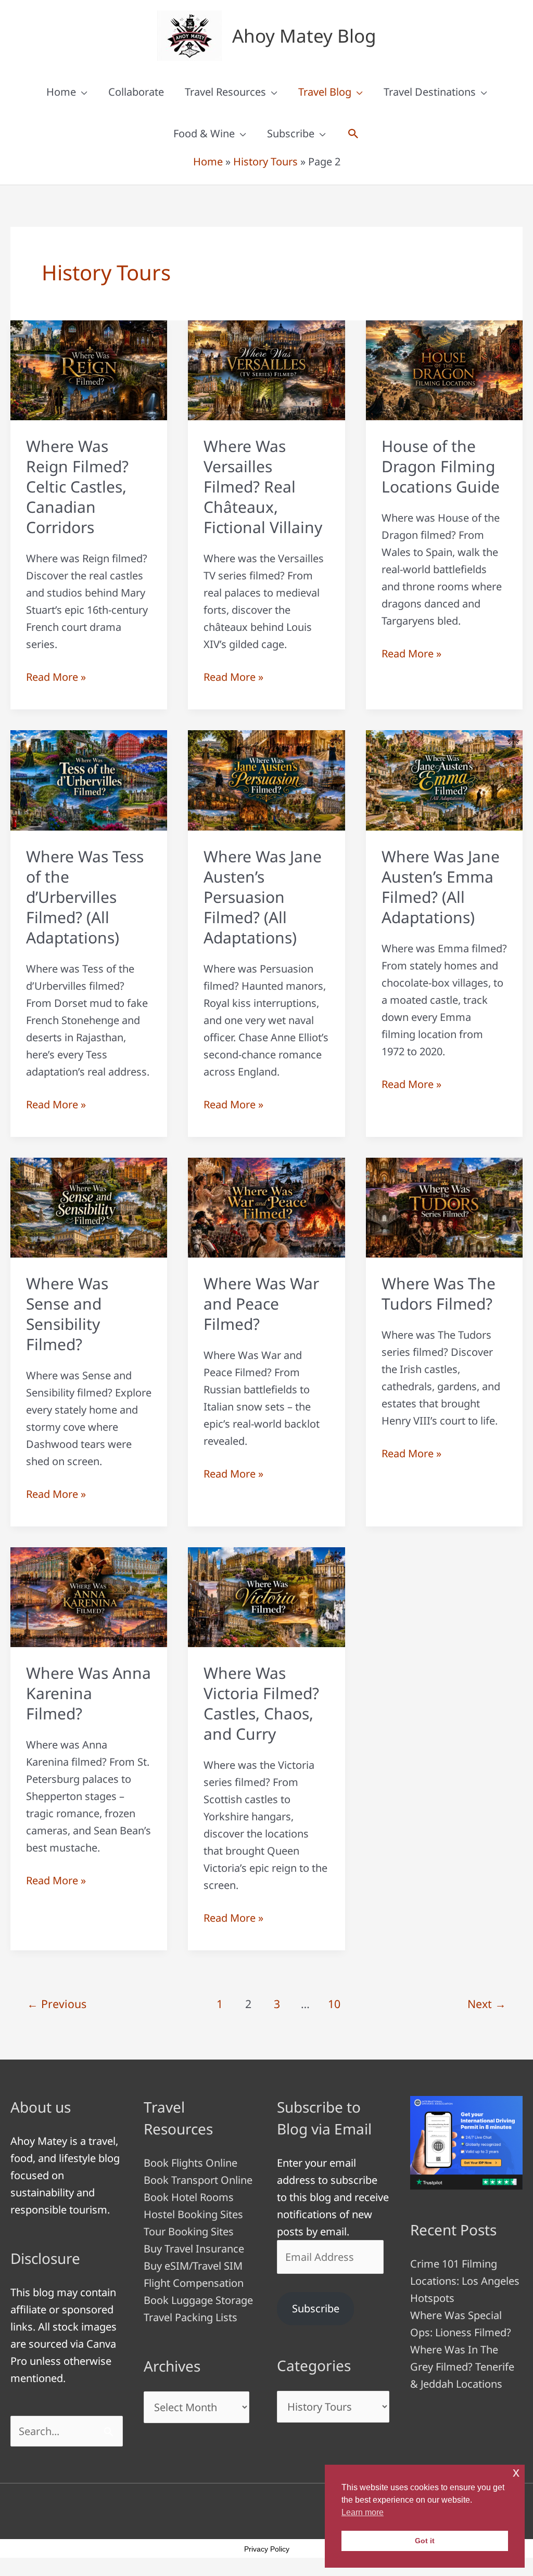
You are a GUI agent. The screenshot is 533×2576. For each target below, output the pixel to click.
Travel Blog (325, 92)
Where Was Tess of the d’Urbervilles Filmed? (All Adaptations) (85, 897)
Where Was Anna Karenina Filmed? (88, 1693)
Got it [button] (425, 2541)
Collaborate (136, 92)
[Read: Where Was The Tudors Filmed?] (444, 1206)
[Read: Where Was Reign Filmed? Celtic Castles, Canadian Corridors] (89, 370)
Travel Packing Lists (191, 2317)
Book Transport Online (198, 2180)
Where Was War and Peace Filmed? (261, 1304)
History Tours (265, 161)
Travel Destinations (430, 92)
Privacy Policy (267, 2549)
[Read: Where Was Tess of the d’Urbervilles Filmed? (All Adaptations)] (89, 779)
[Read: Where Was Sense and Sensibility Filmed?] (89, 1206)
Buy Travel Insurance (194, 2249)
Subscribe (291, 133)
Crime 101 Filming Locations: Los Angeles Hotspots (465, 2281)
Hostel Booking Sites (193, 2214)
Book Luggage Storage (198, 2300)
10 (334, 2004)
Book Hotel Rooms (189, 2197)
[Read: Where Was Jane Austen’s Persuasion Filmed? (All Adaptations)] (266, 779)
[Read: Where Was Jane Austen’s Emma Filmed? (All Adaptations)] (444, 779)
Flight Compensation (194, 2283)
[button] (353, 134)
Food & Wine (204, 133)
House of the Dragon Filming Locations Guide (441, 466)
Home (61, 92)
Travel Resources (225, 92)
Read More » (56, 677)
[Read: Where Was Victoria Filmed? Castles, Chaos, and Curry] (266, 1596)
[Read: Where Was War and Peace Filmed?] (266, 1206)
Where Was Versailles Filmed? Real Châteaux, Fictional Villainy (263, 487)
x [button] (516, 2472)
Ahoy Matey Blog (304, 36)
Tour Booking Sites (189, 2231)
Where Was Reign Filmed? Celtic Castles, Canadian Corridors (77, 487)
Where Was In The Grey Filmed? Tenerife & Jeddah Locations (462, 2367)
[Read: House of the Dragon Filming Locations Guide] (444, 370)
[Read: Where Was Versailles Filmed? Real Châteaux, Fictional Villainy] (266, 370)
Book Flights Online (191, 2163)
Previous (57, 2004)
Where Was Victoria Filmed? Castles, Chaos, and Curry (261, 1703)
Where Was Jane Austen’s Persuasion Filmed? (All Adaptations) (263, 897)
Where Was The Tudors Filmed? (439, 1293)
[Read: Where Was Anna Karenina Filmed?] (89, 1596)
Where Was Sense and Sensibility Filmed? (67, 1314)
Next (487, 2004)
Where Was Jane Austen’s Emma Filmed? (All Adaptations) (441, 887)
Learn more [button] (363, 2512)
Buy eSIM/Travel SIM (193, 2266)
